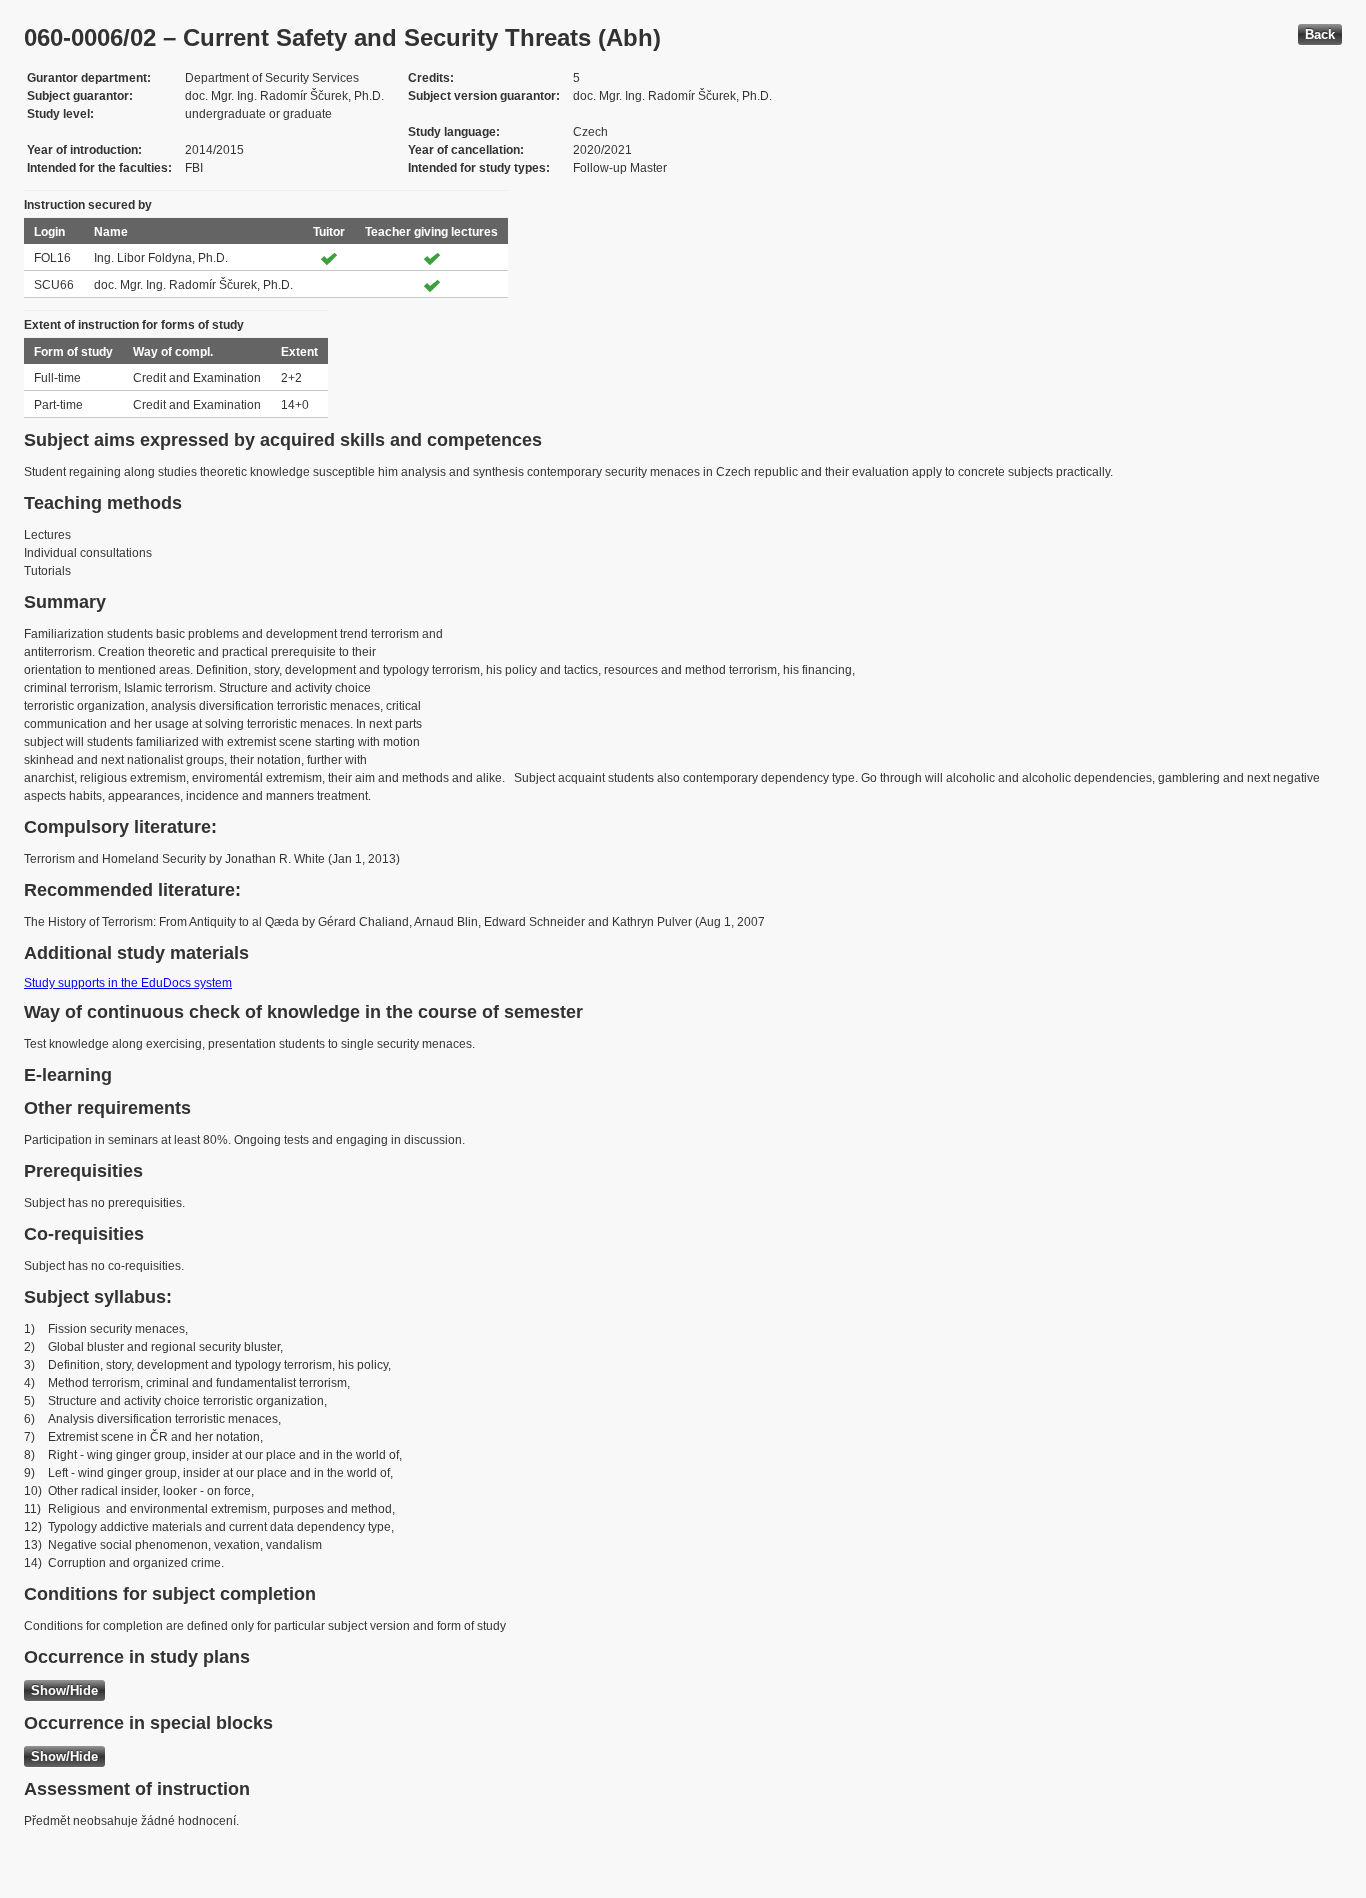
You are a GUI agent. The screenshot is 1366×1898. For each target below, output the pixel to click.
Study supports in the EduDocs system (128, 983)
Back (1320, 34)
